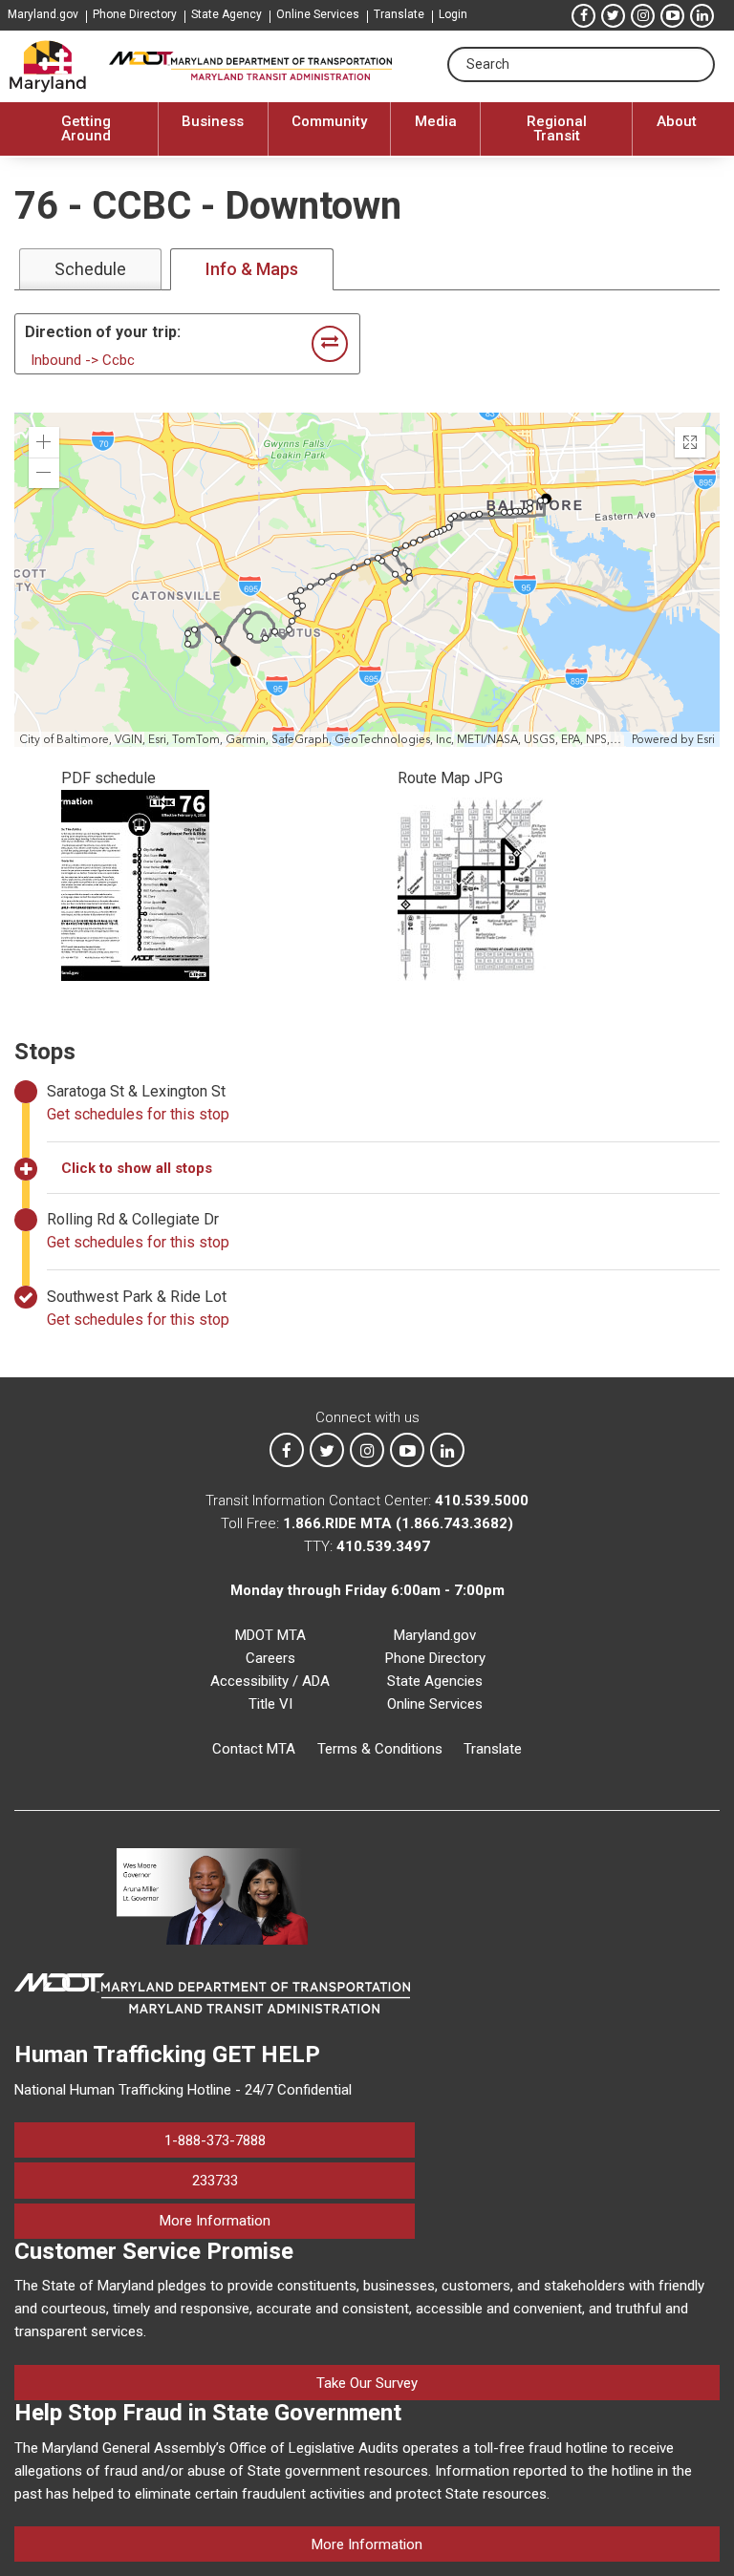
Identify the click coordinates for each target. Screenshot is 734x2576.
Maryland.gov (43, 14)
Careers (270, 1658)
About (677, 121)
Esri (706, 739)
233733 (215, 2181)
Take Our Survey (367, 2383)
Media (436, 121)
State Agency (227, 14)
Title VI (270, 1704)
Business (213, 121)
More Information (287, 2220)
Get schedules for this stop (138, 1114)
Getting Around (86, 128)
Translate (399, 14)
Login (453, 14)
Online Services (318, 14)
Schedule (90, 269)
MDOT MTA (270, 1635)
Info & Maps (252, 269)
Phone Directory (135, 14)
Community (329, 121)
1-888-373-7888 (215, 2140)
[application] (367, 580)
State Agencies (435, 1681)
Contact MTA (254, 1749)
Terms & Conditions (380, 1749)
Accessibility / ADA (270, 1681)
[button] (44, 442)
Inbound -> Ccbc (83, 360)
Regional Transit (557, 128)
